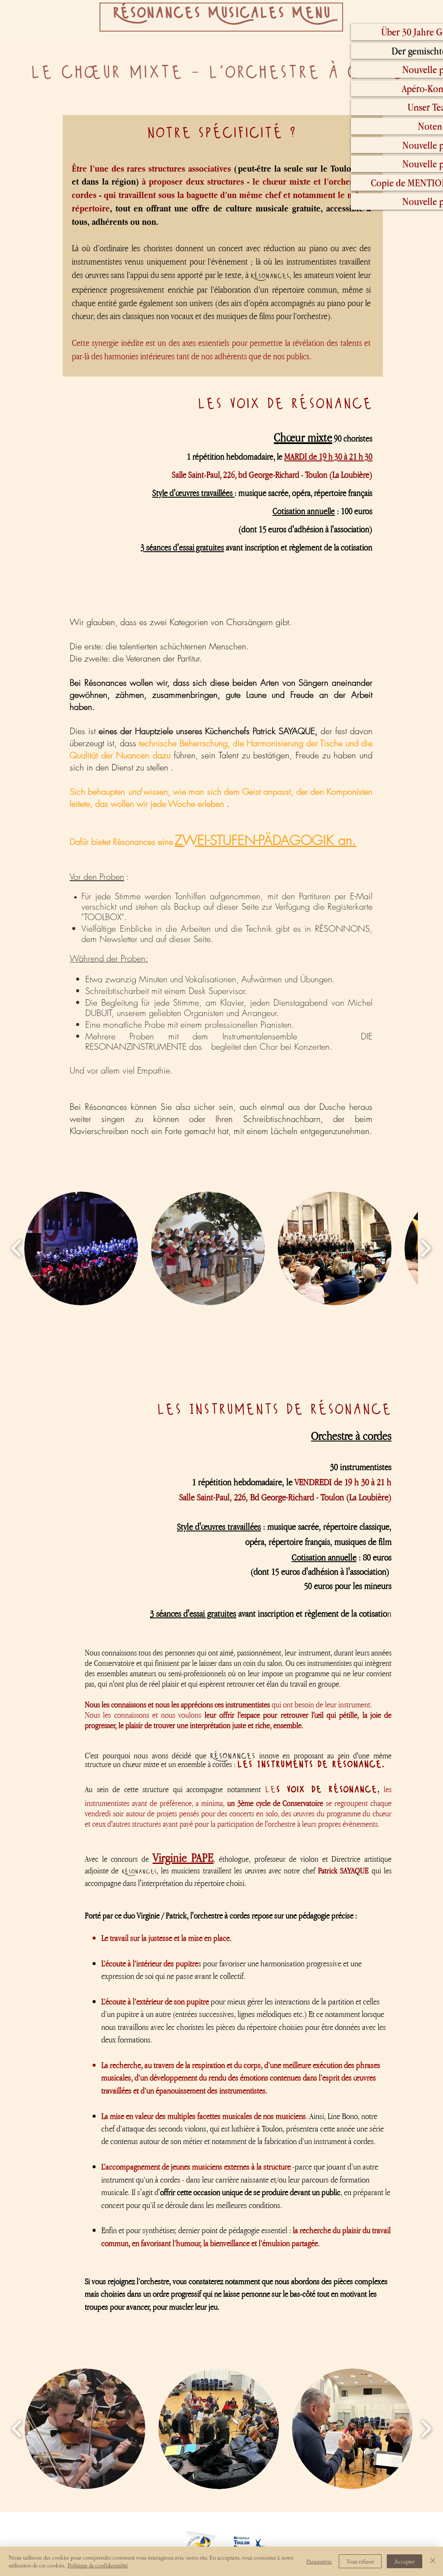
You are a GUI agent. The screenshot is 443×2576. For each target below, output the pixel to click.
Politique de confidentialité (98, 2565)
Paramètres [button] (319, 2561)
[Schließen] (433, 2561)
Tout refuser (360, 2561)
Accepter (404, 2561)
